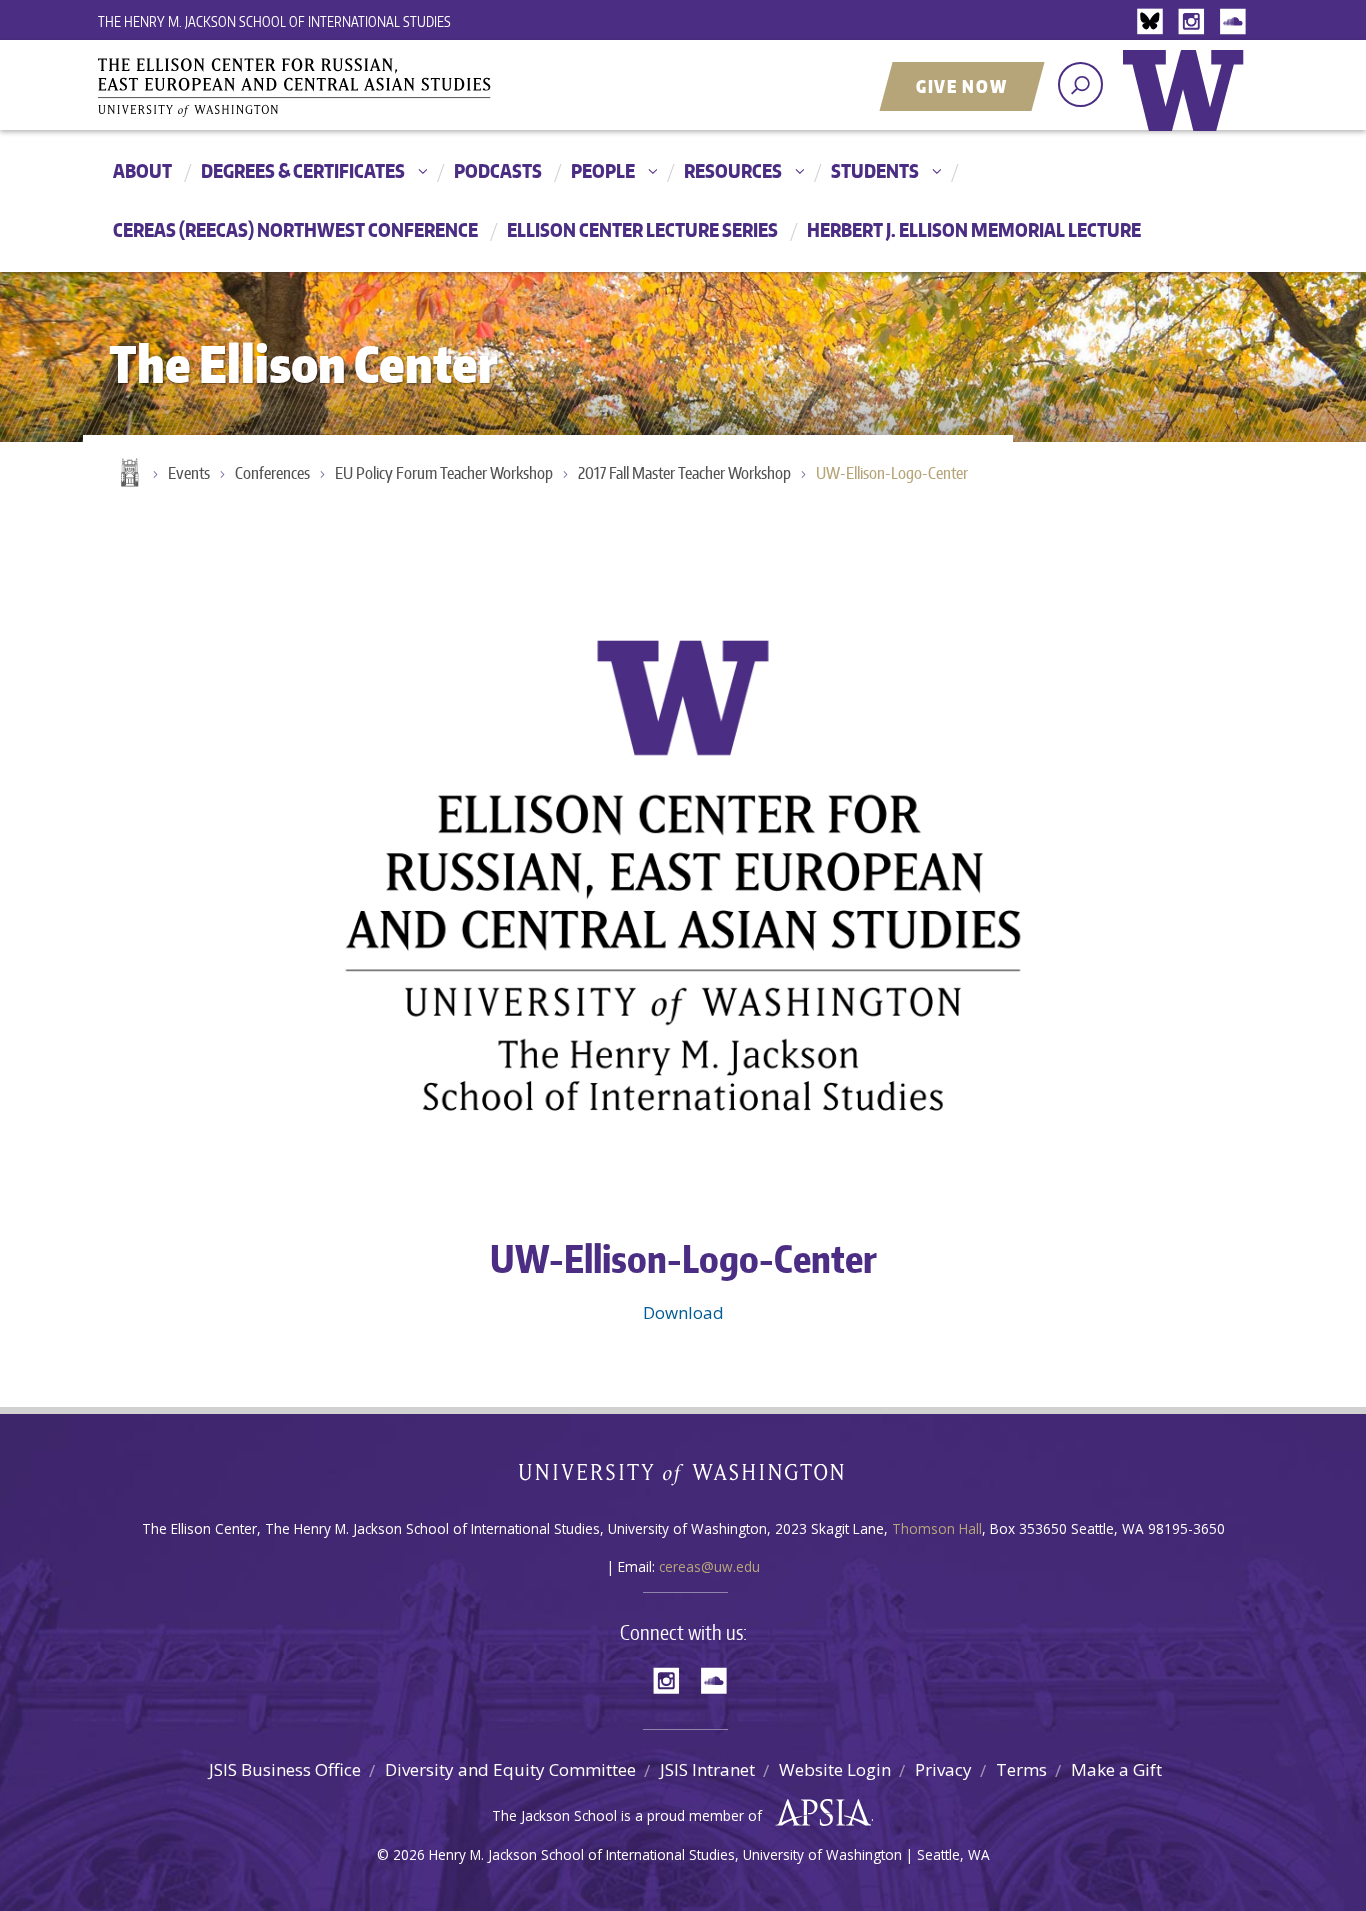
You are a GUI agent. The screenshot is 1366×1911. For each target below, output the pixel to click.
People (603, 170)
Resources (733, 170)
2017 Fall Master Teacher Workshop (684, 473)
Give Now (962, 86)
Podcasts (498, 170)
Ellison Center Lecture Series (642, 229)
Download (683, 1312)
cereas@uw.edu (709, 1566)
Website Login (835, 1769)
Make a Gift (1116, 1769)
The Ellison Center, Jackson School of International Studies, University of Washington (323, 87)
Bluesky (1155, 22)
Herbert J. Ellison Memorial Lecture (974, 229)
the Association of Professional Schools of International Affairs (818, 1813)
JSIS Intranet (707, 1769)
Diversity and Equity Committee (510, 1769)
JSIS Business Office (285, 1769)
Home (128, 474)
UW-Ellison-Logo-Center (892, 473)
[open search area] (1080, 84)
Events (189, 473)
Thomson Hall (937, 1528)
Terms (1021, 1769)
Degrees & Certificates (303, 170)
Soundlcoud (1235, 22)
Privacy (943, 1769)
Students (875, 170)
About (142, 170)
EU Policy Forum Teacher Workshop (444, 473)
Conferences (272, 473)
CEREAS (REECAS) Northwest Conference (295, 229)
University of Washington (1188, 105)
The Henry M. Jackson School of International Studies (274, 21)
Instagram (1195, 22)
